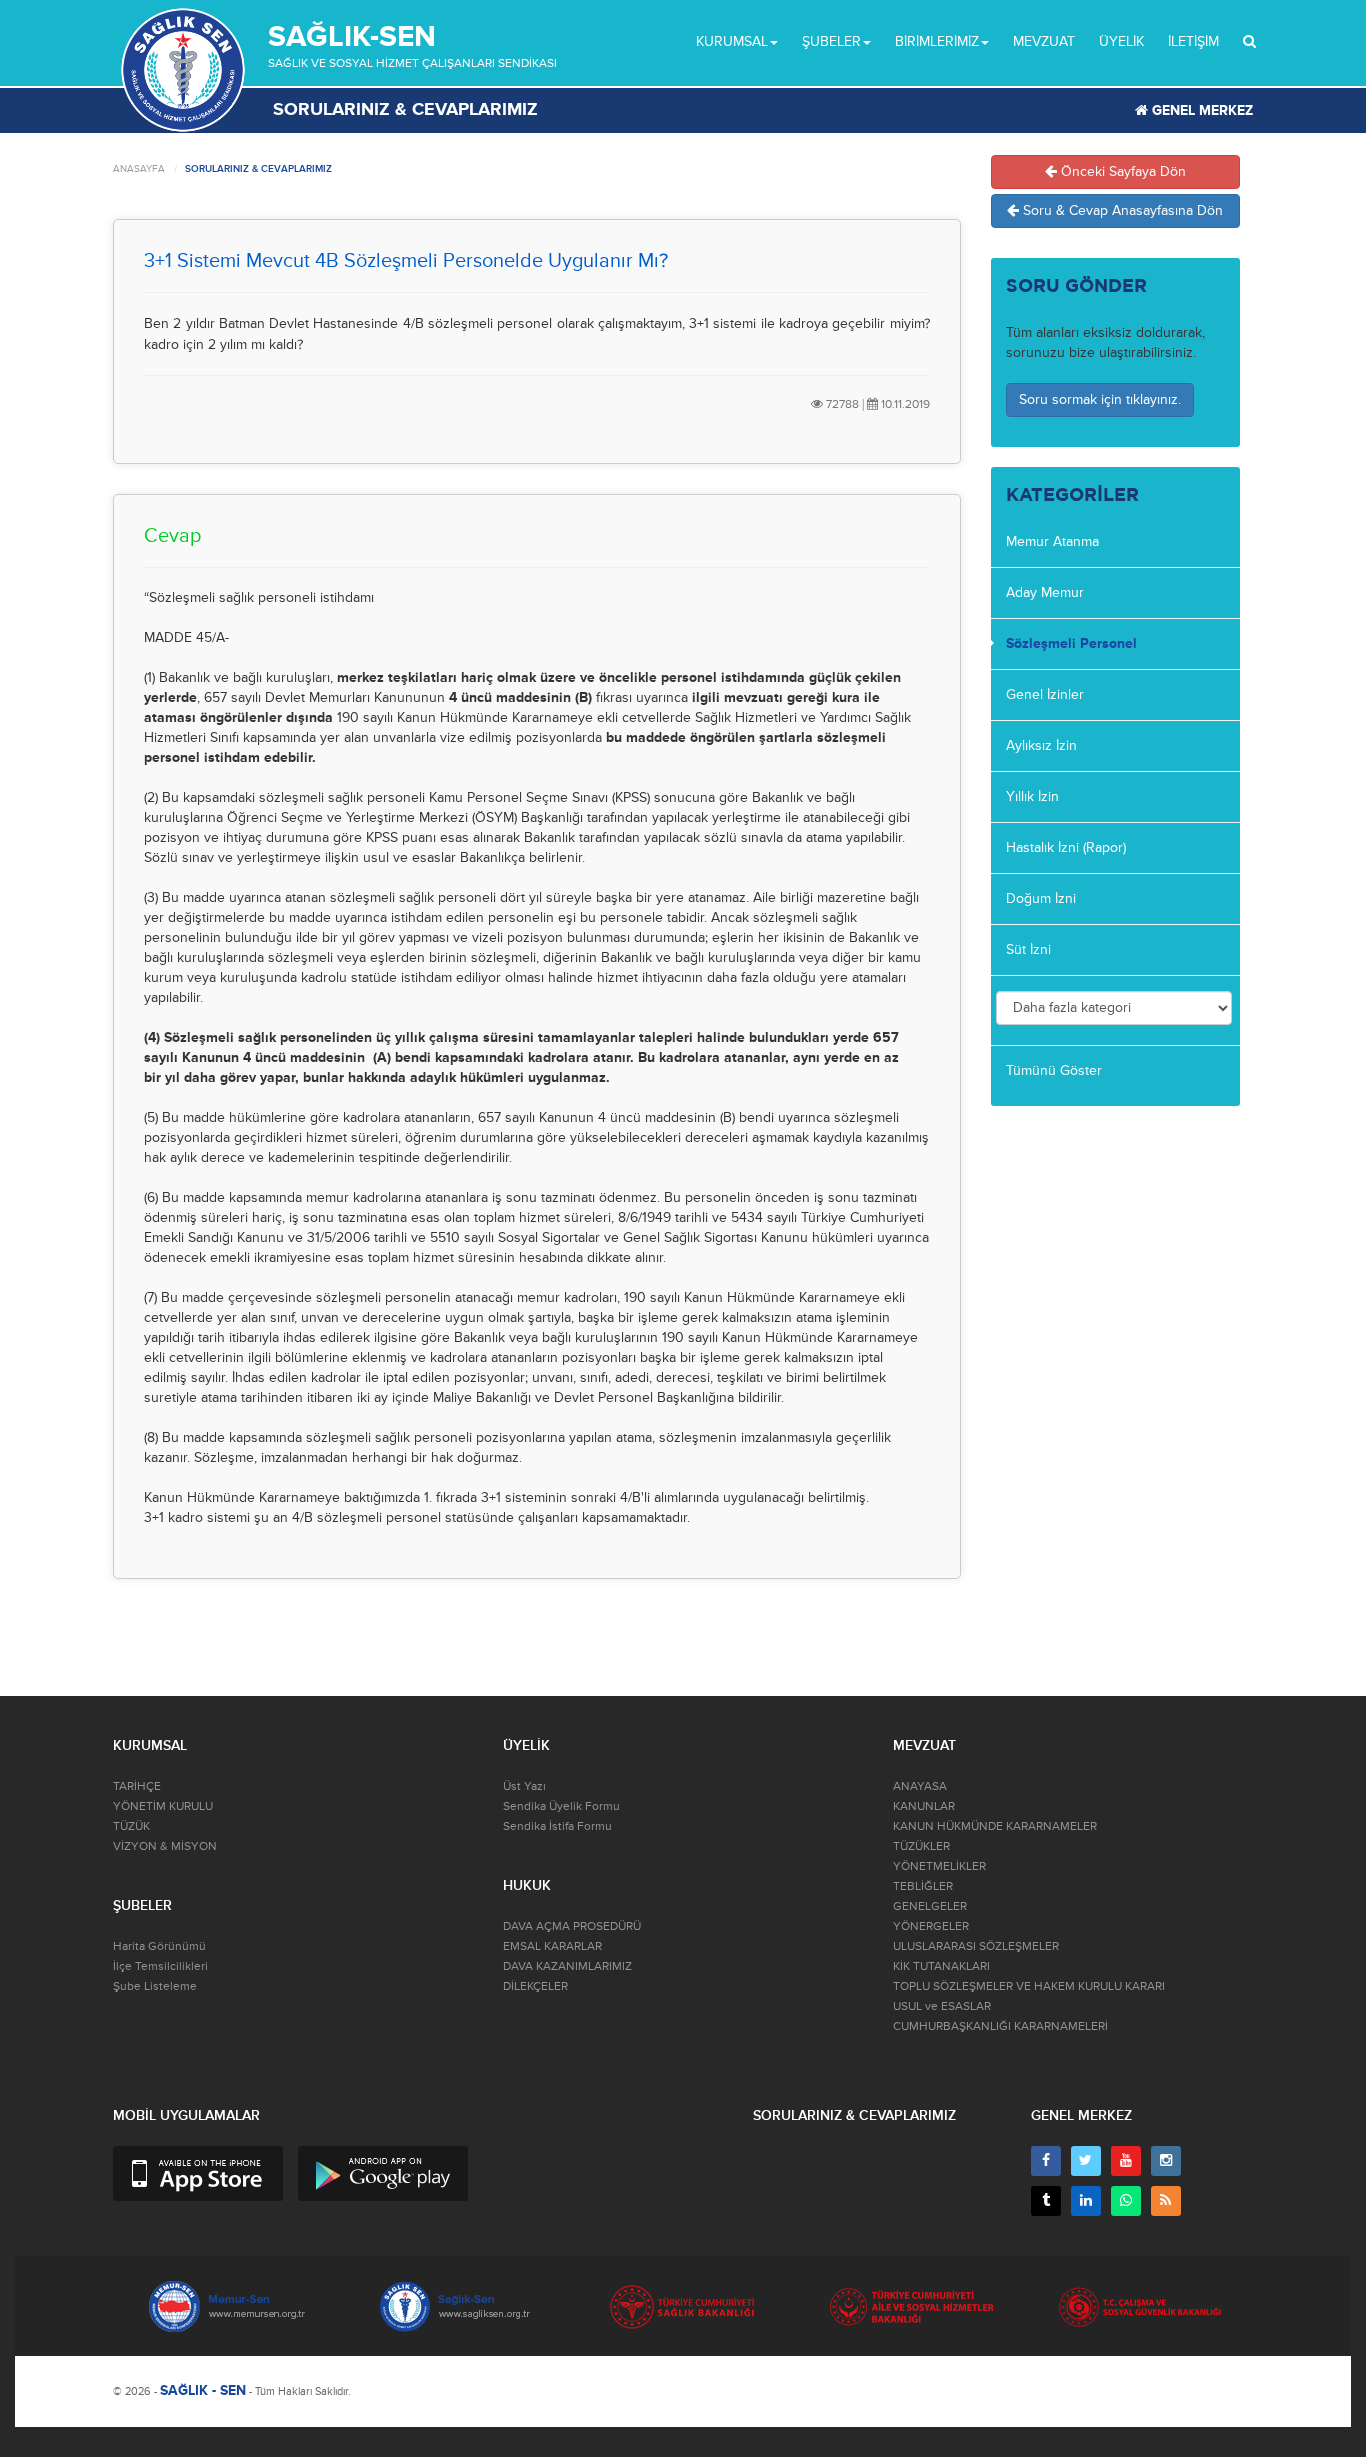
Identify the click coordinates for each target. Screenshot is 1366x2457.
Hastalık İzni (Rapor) (1066, 847)
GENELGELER (930, 1906)
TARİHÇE (137, 1786)
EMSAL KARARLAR (552, 1946)
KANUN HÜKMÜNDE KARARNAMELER (995, 1826)
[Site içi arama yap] (1249, 42)
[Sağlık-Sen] (183, 70)
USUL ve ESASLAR (942, 2006)
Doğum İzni (1041, 898)
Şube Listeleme (155, 1986)
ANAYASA (920, 1786)
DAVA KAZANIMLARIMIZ (567, 1966)
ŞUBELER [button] (831, 41)
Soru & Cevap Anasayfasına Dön (1121, 210)
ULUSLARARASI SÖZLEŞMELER (976, 1946)
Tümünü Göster (1054, 1070)
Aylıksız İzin (1041, 745)
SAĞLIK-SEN (352, 36)
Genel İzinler (1045, 694)
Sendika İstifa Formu (557, 1826)
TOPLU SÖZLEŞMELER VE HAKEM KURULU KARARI (1029, 1986)
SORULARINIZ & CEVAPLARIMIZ (258, 169)
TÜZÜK (131, 1826)
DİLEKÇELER (535, 1986)
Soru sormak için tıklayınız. (1100, 399)
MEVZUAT (1044, 41)
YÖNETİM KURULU (163, 1806)
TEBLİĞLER (923, 1886)
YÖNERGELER (931, 1926)
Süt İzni (1028, 949)
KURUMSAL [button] (732, 41)
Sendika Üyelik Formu (561, 1806)
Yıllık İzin (1032, 796)
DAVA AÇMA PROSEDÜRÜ (572, 1926)
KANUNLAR (924, 1806)
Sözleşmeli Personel (1071, 643)
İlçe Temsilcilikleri (160, 1966)
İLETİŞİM (1193, 41)
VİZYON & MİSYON (165, 1846)
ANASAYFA (139, 169)
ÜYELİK (1121, 41)
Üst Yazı (524, 1786)
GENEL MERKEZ (1200, 110)
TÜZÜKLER (921, 1846)
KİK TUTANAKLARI (941, 1966)
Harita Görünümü (159, 1946)
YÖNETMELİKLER (939, 1866)
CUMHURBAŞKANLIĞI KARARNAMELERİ (1000, 2026)
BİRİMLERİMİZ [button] (937, 41)
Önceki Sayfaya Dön (1121, 171)
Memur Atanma (1052, 541)
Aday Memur (1045, 592)
